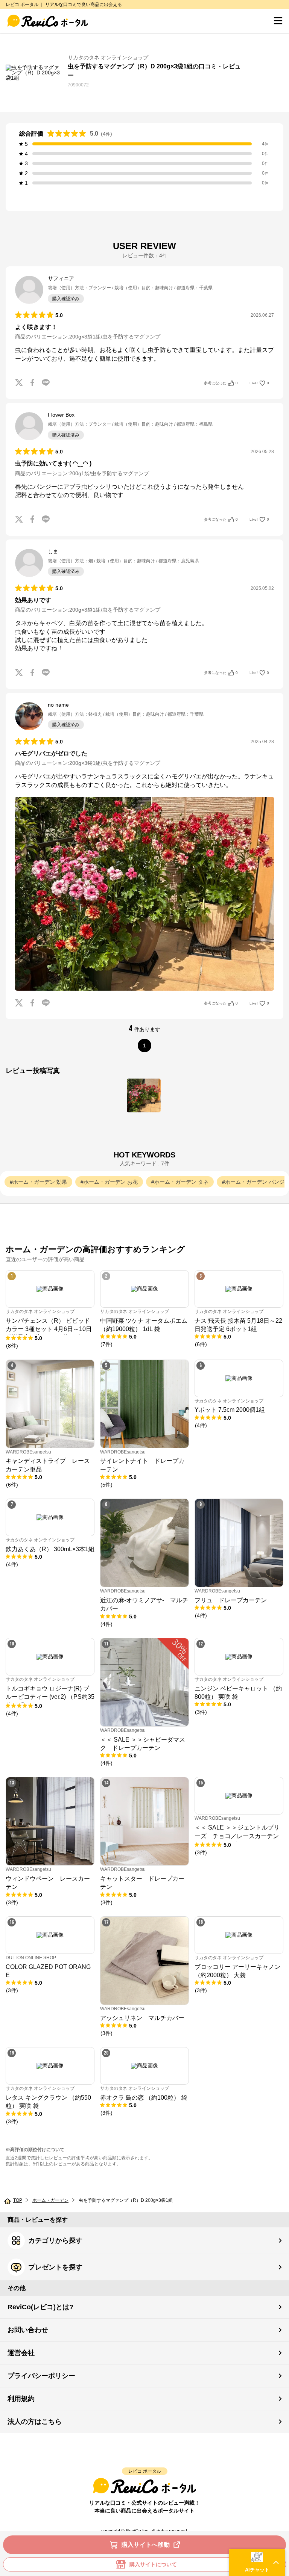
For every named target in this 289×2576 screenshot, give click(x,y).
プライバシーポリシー (41, 2376)
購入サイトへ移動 (146, 2545)
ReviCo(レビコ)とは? (40, 2307)
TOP (18, 2200)
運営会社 (21, 2353)
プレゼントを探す (55, 2267)
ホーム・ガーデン (50, 2200)
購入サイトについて (153, 2564)
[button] (257, 2562)
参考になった (221, 383)
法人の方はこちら (35, 2422)
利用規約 (21, 2399)
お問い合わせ (28, 2330)
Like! (259, 383)
